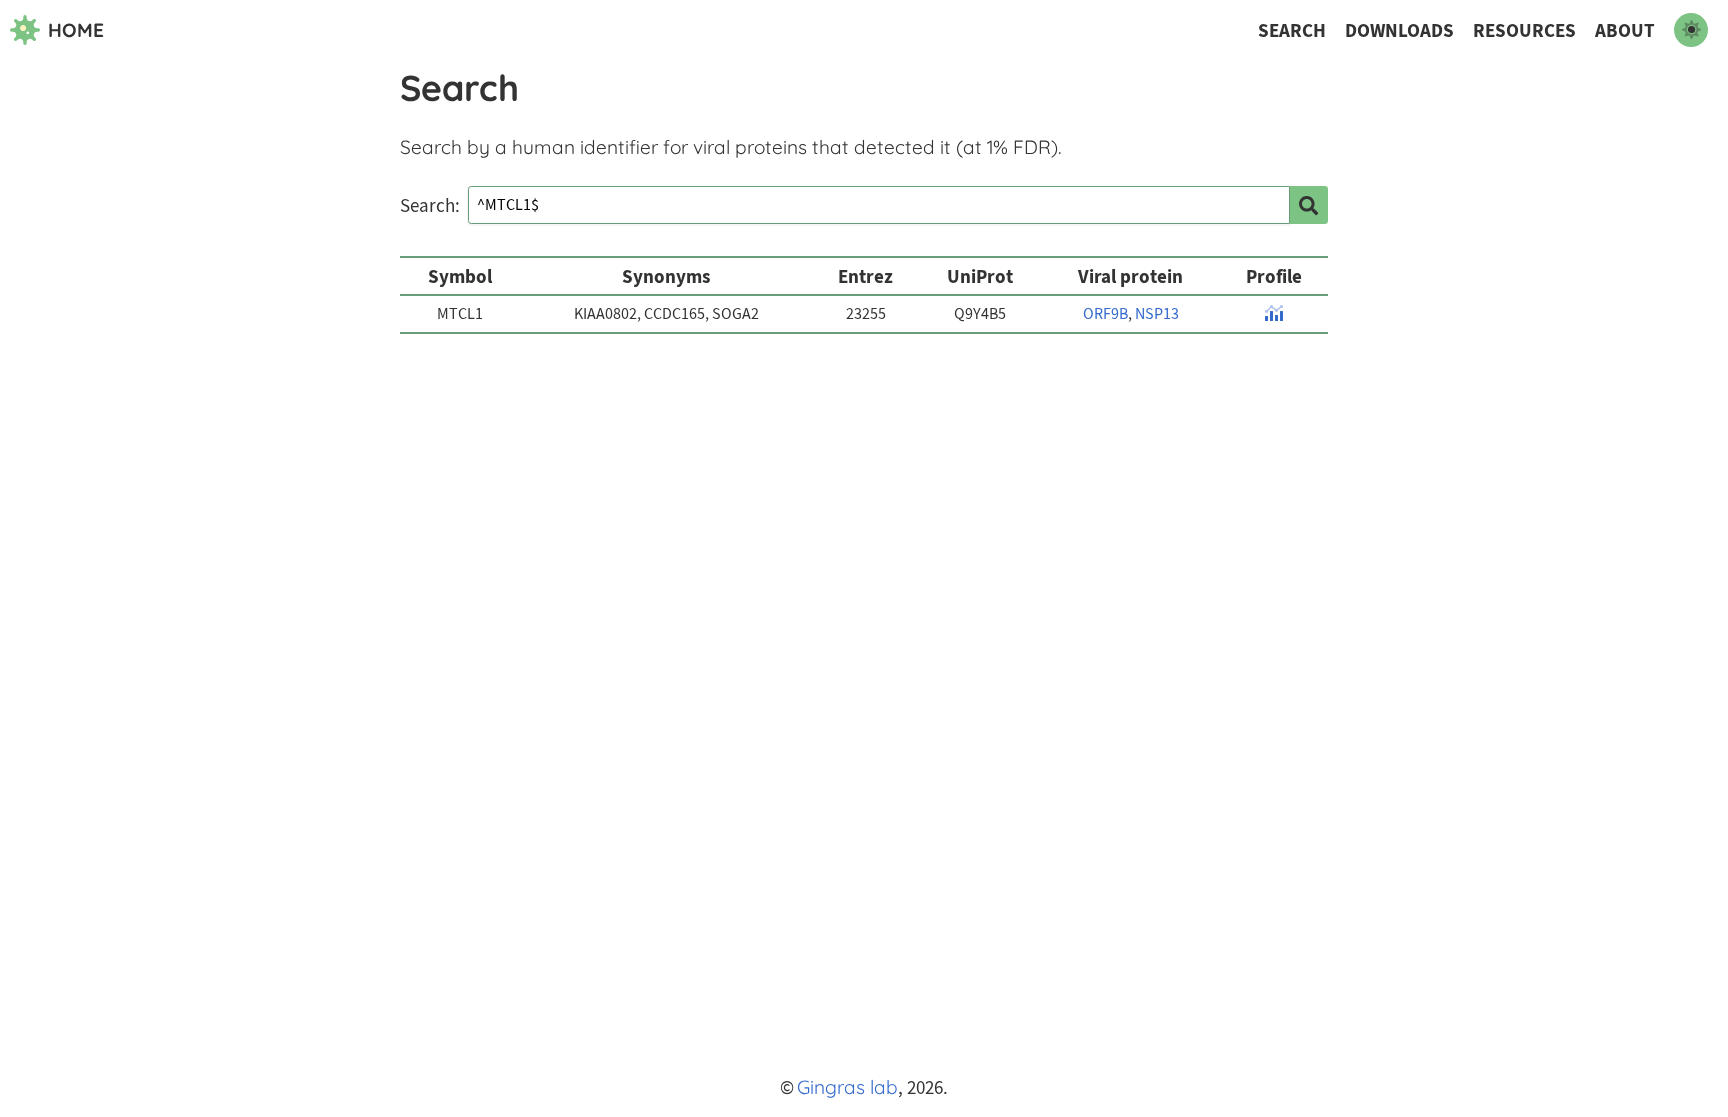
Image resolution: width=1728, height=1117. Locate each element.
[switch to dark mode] (1691, 30)
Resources (1524, 30)
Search (1292, 30)
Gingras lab (847, 1087)
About (1625, 30)
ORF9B (1105, 314)
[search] (1309, 205)
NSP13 (1157, 314)
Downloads (1399, 30)
